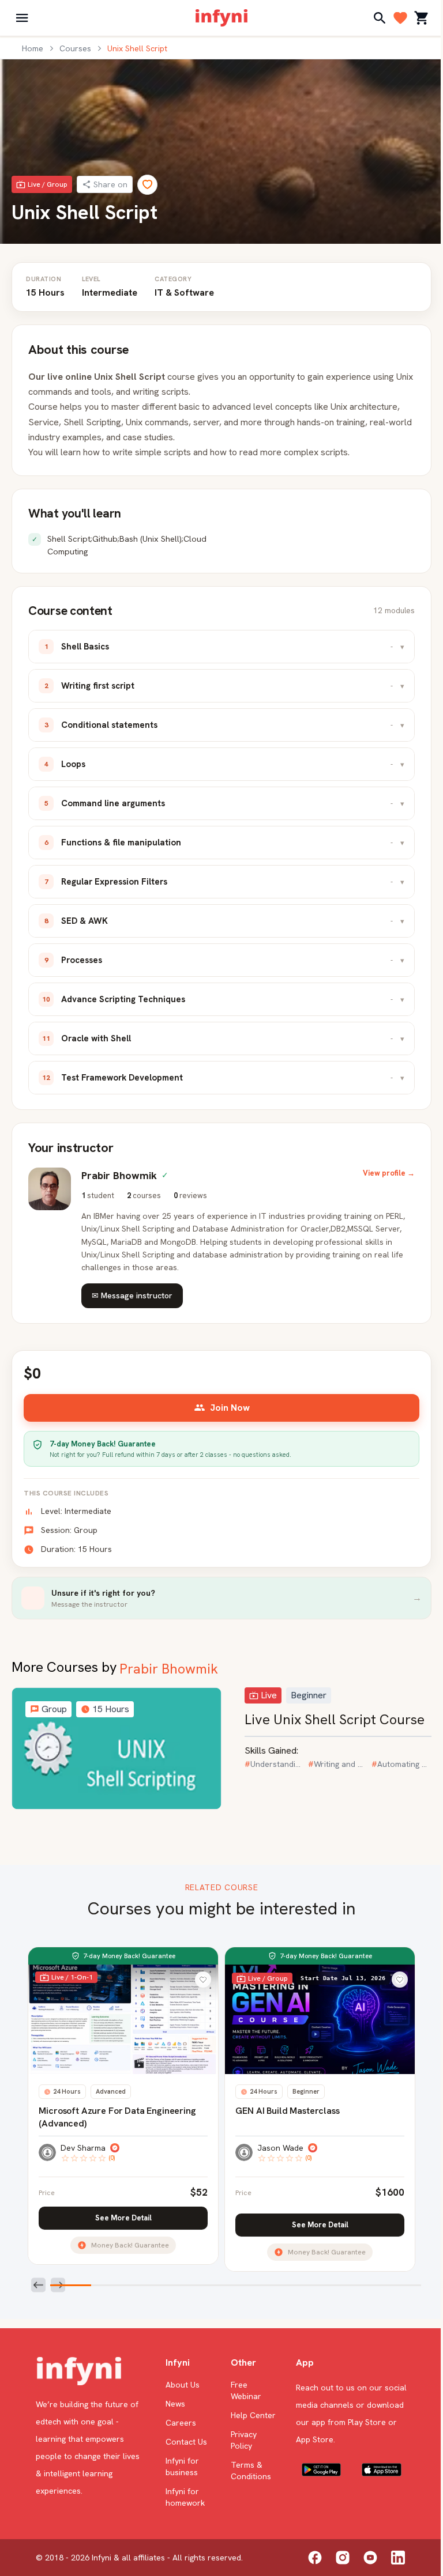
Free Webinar (246, 2390)
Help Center (253, 2415)
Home (33, 48)
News (175, 2404)
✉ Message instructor (132, 1295)
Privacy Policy (244, 2440)
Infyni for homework (185, 2497)
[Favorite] (147, 185)
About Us (183, 2385)
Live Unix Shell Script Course (335, 1719)
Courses (75, 48)
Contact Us (186, 2442)
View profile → (389, 1173)
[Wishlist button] (203, 1980)
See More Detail (123, 2218)
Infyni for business (182, 2467)
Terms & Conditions (251, 2471)
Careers (181, 2423)
